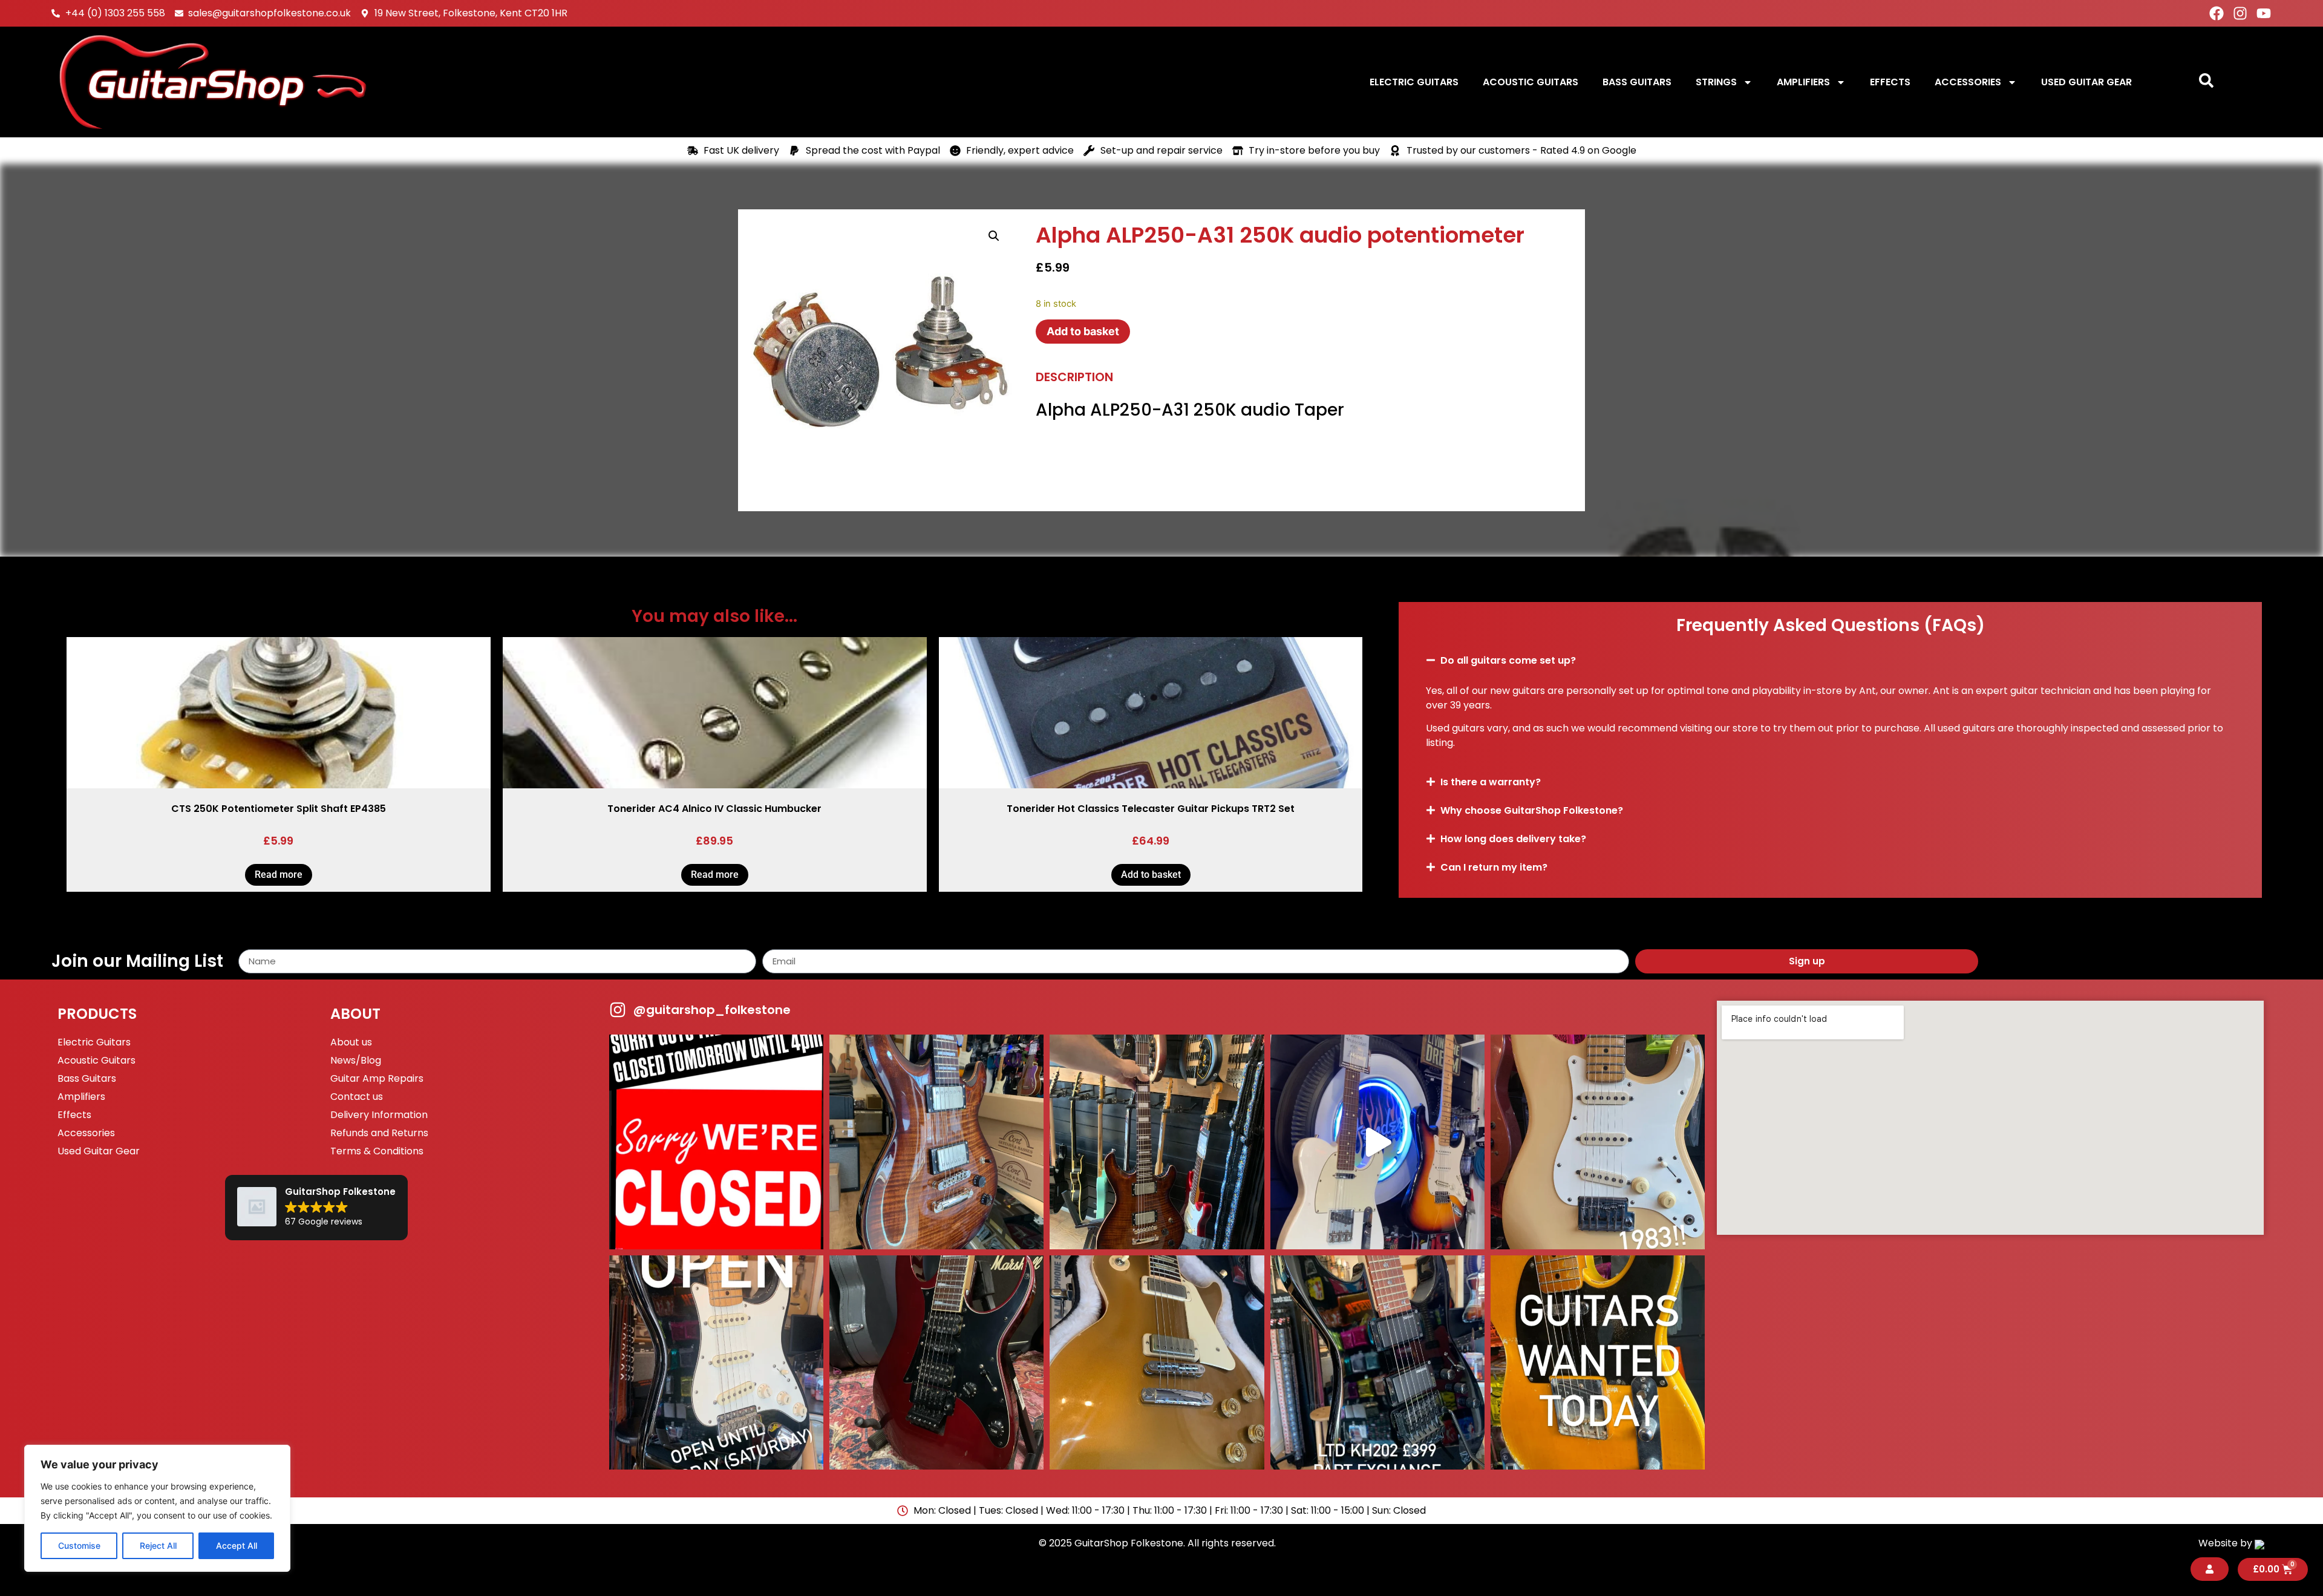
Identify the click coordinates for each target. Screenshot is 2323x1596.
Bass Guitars (1637, 82)
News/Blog (356, 1060)
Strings (1716, 82)
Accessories (1968, 82)
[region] (157, 1508)
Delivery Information (379, 1115)
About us (351, 1042)
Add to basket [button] (1151, 875)
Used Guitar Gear (2086, 82)
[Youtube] (2264, 13)
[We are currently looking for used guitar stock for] (1598, 1362)
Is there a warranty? (1491, 782)
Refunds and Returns (379, 1133)
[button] (994, 236)
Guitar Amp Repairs (377, 1078)
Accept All (237, 1545)
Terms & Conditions (377, 1151)
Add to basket (1083, 331)
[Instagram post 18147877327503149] (936, 1142)
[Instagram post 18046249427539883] (716, 1362)
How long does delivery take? (1513, 839)
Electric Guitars (1414, 82)
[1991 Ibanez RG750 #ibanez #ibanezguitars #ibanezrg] (936, 1362)
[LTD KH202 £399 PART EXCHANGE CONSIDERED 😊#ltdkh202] (1377, 1362)
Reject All (158, 1545)
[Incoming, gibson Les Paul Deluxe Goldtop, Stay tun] (1157, 1362)
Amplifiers (1803, 82)
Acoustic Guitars (1531, 82)
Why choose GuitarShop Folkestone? (1532, 810)
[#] (1377, 1142)
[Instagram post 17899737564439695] (1598, 1142)
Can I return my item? (1494, 867)
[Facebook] (2217, 13)
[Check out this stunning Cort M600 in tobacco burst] (1157, 1142)
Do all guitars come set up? (1508, 660)
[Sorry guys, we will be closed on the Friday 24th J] (716, 1142)
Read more (279, 875)
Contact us (357, 1097)
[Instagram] (2240, 13)
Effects (1890, 82)
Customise (79, 1545)
